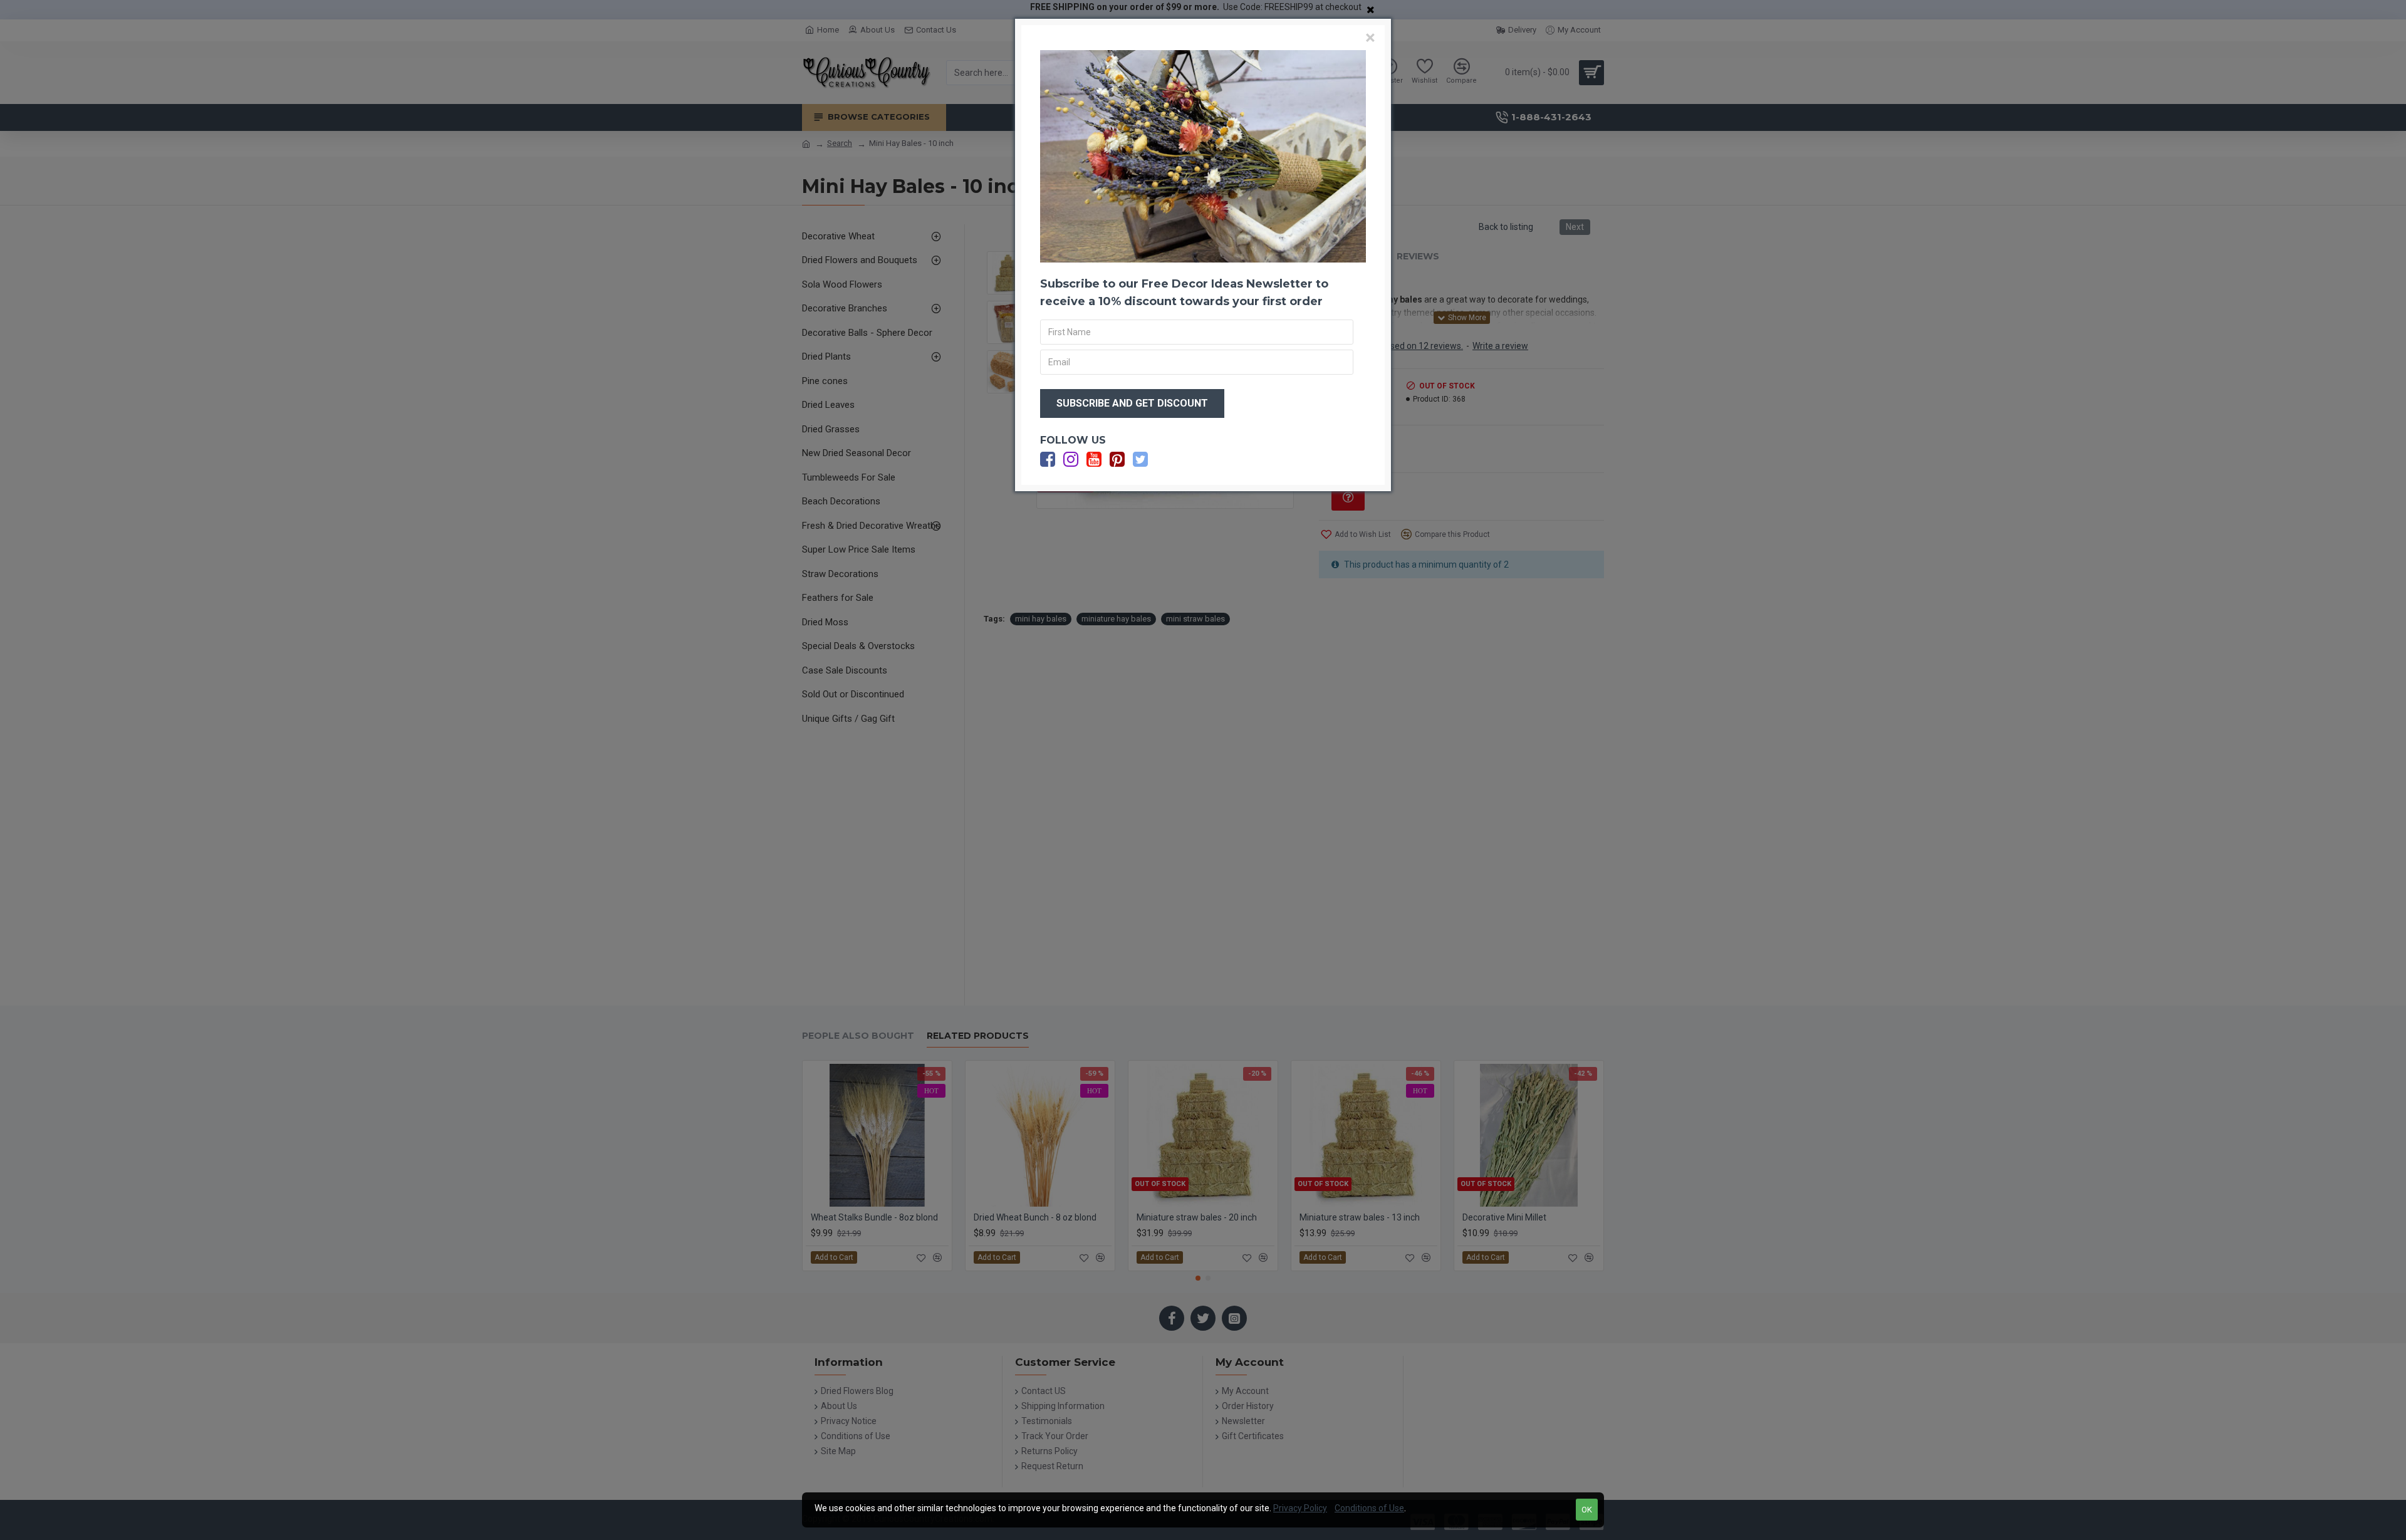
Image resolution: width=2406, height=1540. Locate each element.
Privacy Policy (1300, 1508)
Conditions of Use (1369, 1508)
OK (1587, 1510)
